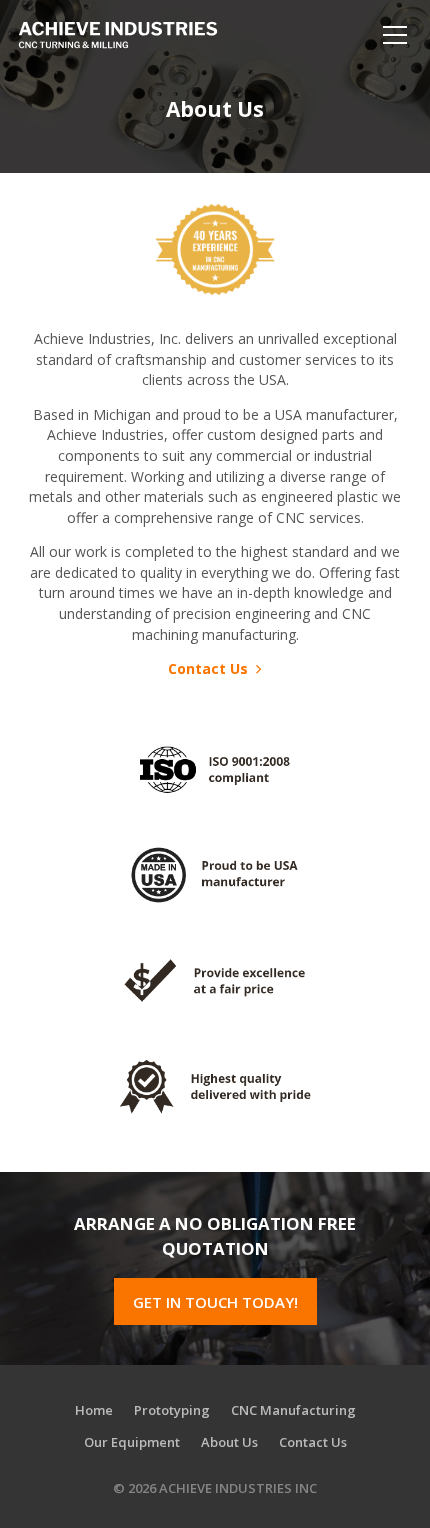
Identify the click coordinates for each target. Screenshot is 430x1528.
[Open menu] (395, 35)
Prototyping (172, 1410)
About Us (229, 1442)
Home (94, 1410)
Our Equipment (132, 1442)
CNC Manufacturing (293, 1410)
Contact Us (210, 668)
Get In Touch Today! (215, 1302)
